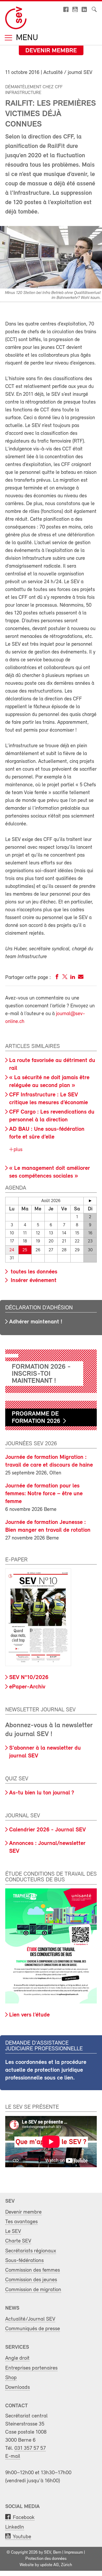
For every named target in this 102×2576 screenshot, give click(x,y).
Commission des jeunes (31, 2280)
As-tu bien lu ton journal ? (42, 1793)
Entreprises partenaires (31, 2368)
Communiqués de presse (33, 2329)
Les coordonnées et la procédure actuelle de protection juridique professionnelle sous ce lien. (46, 2070)
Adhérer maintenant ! (36, 1322)
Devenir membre (51, 51)
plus (17, 1150)
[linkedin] (73, 978)
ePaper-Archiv (27, 1687)
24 (12, 1250)
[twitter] (65, 978)
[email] (81, 978)
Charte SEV (18, 2241)
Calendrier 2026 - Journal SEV (47, 1830)
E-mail (13, 2456)
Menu (26, 38)
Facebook (24, 2518)
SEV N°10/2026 (29, 1678)
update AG (49, 2565)
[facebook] (57, 978)
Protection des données (46, 2559)
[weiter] (90, 1201)
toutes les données (33, 1272)
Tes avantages (21, 2222)
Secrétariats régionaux (31, 2251)
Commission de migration (33, 2290)
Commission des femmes (33, 2270)
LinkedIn (15, 2527)
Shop (11, 2378)
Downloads (18, 2387)
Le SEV (13, 2231)
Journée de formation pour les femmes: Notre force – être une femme (44, 1494)
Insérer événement (33, 1281)
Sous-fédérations (24, 2261)
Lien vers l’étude (29, 2015)
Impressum (74, 2553)
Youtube (22, 2537)
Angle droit (17, 2358)
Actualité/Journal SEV (30, 2319)
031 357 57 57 (30, 2448)
